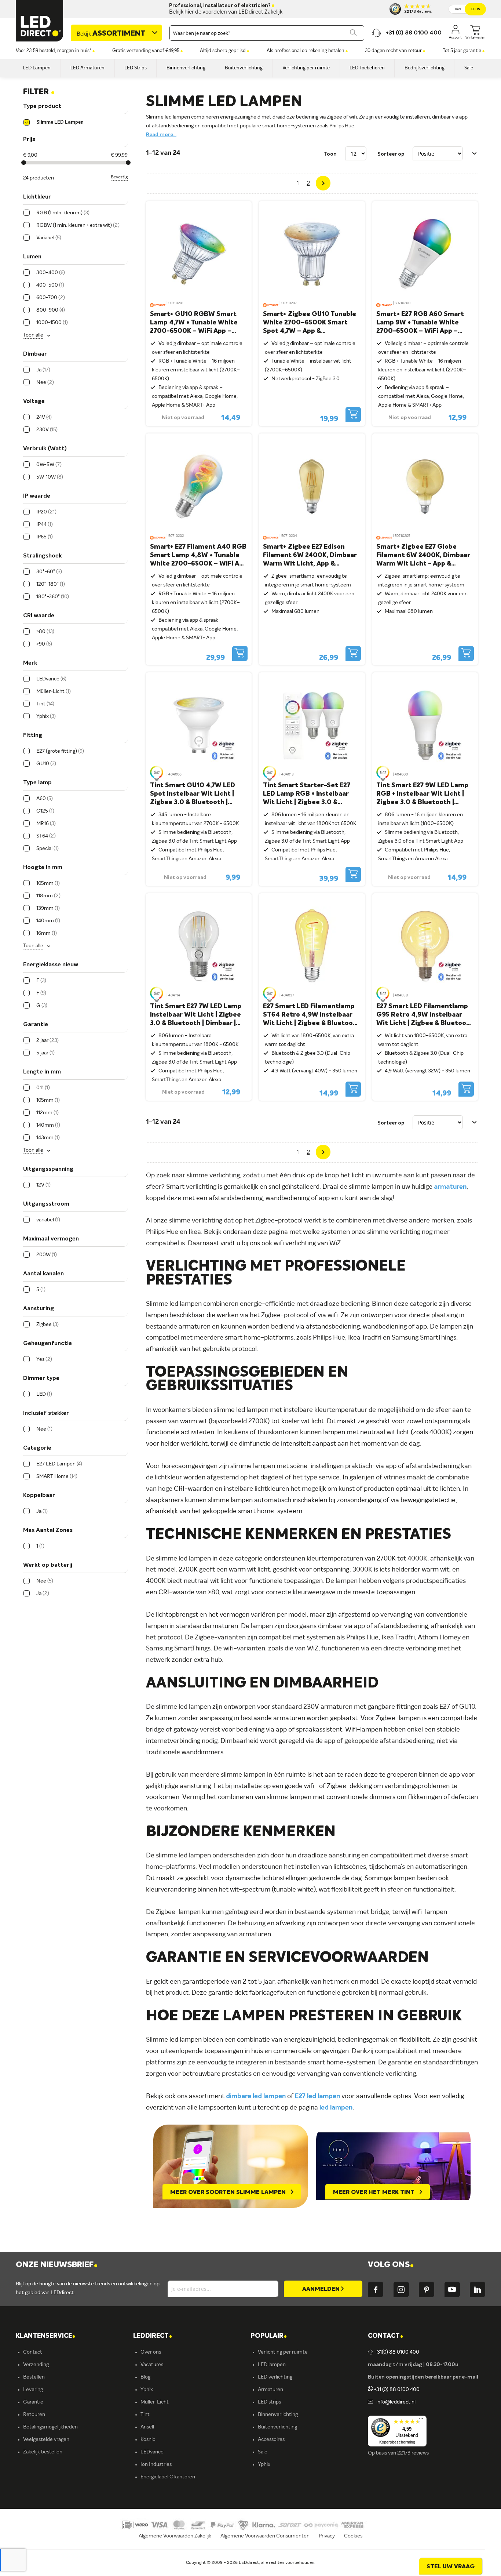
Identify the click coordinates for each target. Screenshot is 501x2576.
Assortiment (111, 34)
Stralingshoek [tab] (42, 556)
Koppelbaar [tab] (39, 1496)
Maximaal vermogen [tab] (51, 1239)
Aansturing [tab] (39, 1309)
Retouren (34, 2415)
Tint (145, 2415)
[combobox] (267, 33)
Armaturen (270, 2390)
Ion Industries (156, 2464)
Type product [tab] (42, 106)
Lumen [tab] (32, 257)
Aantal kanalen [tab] (43, 1274)
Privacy (327, 2536)
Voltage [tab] (34, 402)
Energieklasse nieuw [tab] (51, 965)
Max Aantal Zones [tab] (48, 1530)
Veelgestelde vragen (46, 2439)
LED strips (269, 2402)
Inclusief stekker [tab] (46, 1413)
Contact (33, 2352)
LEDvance (152, 2452)
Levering (33, 2390)
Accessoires (271, 2439)
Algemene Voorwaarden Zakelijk (175, 2536)
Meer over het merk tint (374, 2192)
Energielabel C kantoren (168, 2477)
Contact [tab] (385, 2336)
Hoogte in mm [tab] (43, 868)
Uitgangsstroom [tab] (46, 1204)
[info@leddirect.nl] (370, 2402)
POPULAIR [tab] (269, 2336)
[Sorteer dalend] (475, 153)
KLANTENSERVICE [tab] (45, 2336)
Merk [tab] (30, 663)
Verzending (36, 2365)
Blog (145, 2377)
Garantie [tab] (36, 1025)
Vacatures (152, 2365)
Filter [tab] (39, 92)
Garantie (33, 2402)
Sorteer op (391, 154)
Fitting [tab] (33, 735)
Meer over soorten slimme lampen (229, 2192)
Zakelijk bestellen (43, 2452)
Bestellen (34, 2377)
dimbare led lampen (256, 2096)
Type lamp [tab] (37, 783)
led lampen (336, 2108)
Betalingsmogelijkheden (50, 2427)
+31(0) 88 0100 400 (397, 2352)
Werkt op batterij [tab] (48, 1565)
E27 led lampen (317, 2096)
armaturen (450, 1187)
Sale (263, 2452)
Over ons (151, 2352)
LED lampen (272, 2365)
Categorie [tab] (37, 1448)
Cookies (353, 2536)
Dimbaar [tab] (35, 354)
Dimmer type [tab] (41, 1378)
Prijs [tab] (29, 139)
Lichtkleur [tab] (37, 197)
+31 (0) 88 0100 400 (396, 2390)
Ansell (147, 2427)
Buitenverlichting (277, 2427)
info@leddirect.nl (395, 2402)
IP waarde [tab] (37, 496)
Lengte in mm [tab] (42, 1072)
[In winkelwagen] (353, 415)
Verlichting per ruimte (283, 2352)
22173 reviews (413, 2453)
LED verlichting (275, 2377)
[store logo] (40, 21)
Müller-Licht (155, 2402)
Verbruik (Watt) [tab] (45, 449)
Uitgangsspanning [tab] (48, 1169)
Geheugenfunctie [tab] (47, 1344)
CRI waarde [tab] (39, 616)
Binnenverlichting (278, 2415)
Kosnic (148, 2439)
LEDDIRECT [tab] (153, 2336)
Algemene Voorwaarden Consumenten (265, 2536)
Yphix (147, 2390)
